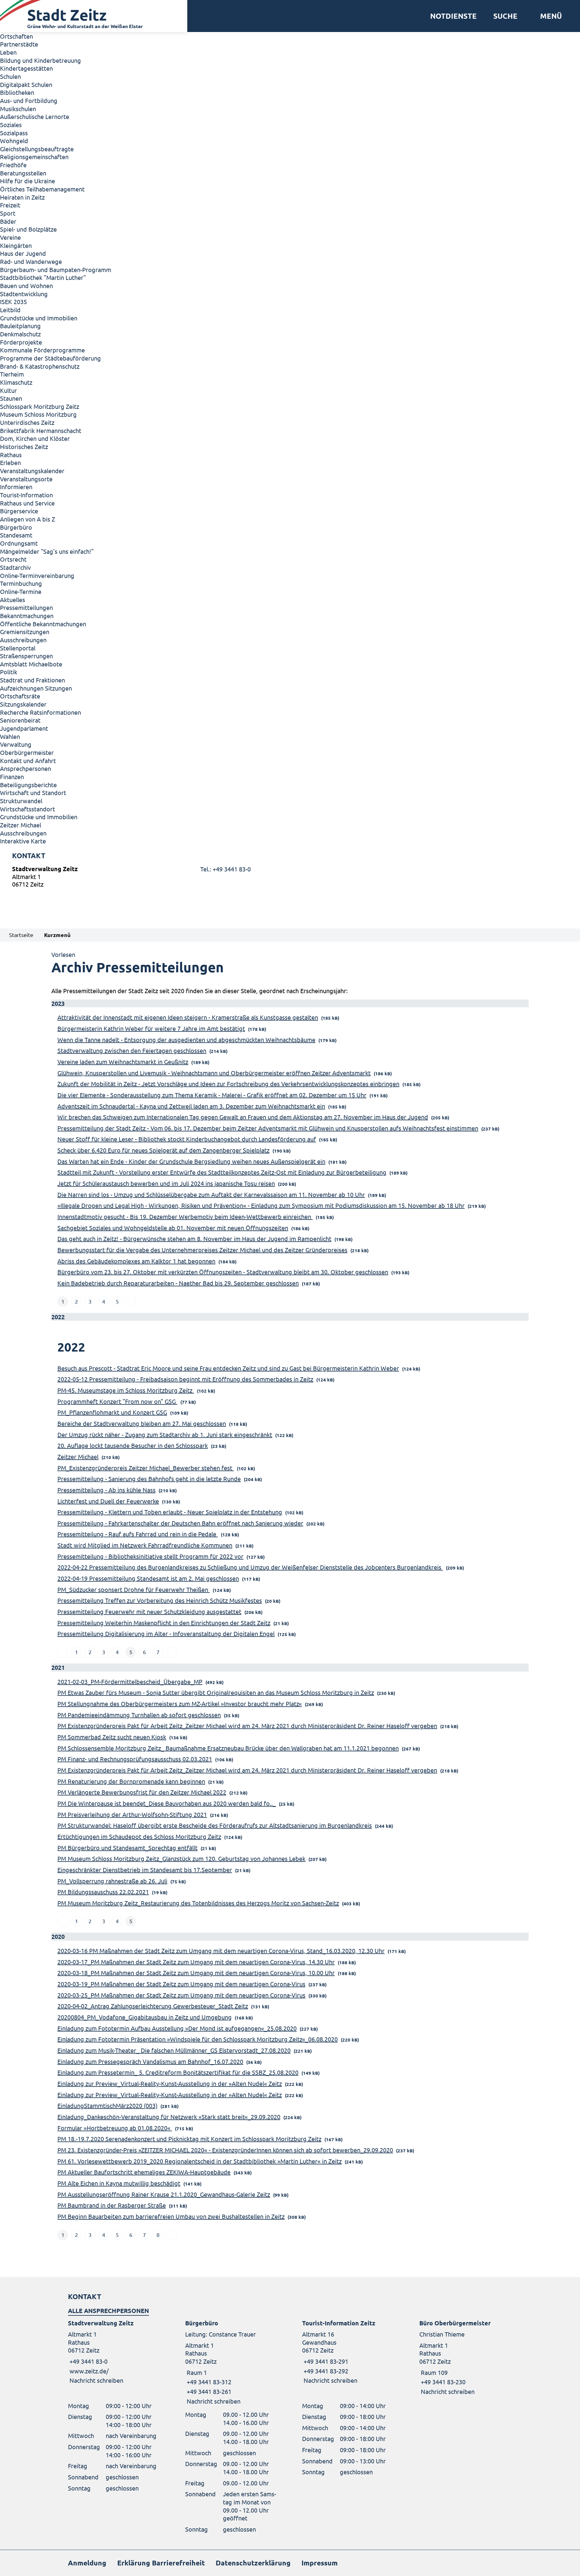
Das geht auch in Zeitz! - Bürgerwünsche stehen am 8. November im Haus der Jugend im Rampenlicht (194, 1238)
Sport (8, 213)
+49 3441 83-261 (208, 2391)
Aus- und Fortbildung (29, 100)
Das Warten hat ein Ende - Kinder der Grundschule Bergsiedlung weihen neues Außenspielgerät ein (191, 1161)
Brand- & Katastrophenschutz (40, 366)
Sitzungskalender (23, 704)
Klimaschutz (16, 382)
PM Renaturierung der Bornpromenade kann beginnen (131, 1781)
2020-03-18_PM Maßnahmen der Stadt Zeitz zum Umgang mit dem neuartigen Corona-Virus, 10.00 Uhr (196, 1973)
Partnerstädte (19, 44)
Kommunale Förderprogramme (42, 350)
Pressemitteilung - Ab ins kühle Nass (106, 1490)
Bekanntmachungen (27, 616)
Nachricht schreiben (96, 2380)
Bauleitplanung (20, 326)
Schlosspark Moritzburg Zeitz (40, 406)
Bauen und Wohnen (26, 286)
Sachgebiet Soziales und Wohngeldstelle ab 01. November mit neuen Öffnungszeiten (173, 1228)
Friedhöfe (13, 165)
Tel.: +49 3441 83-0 (226, 869)
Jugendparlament (24, 728)
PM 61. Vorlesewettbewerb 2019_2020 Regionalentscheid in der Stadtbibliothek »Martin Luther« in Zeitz (200, 2161)
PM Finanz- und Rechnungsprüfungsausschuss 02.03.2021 (135, 1759)
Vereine (10, 237)
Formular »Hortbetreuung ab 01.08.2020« (115, 2128)
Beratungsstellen (23, 173)
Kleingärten (16, 245)
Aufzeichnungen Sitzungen (36, 688)
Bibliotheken (17, 92)
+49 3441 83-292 (325, 2371)
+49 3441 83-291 (325, 2361)
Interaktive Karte (23, 841)
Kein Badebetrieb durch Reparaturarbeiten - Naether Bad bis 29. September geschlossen (178, 1283)
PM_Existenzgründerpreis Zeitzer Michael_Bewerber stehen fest (146, 1468)
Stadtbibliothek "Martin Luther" (43, 277)
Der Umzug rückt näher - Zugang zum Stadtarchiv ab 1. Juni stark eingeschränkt (165, 1434)
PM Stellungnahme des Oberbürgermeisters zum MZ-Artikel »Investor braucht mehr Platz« (180, 1703)
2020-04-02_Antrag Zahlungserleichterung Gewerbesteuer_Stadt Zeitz (153, 2006)
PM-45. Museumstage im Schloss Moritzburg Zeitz (126, 1390)
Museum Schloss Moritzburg (38, 414)
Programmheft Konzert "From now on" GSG (117, 1401)
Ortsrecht (13, 559)
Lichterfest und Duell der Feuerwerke (108, 1501)
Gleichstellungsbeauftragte (37, 149)
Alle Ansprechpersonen (108, 2311)
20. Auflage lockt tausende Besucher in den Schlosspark (133, 1445)
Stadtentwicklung (24, 294)
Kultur (8, 390)
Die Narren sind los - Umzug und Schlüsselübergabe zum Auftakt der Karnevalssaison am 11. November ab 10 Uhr (211, 1194)
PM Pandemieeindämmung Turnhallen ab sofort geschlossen (139, 1715)
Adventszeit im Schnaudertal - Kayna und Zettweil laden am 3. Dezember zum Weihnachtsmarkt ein (191, 1106)
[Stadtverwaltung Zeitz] (290, 878)
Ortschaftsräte (20, 696)
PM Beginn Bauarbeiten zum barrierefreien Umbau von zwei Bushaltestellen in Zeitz (171, 2216)
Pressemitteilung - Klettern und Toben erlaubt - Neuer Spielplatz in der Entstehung (170, 1512)
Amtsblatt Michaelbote (31, 664)
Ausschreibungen (23, 640)
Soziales (11, 125)
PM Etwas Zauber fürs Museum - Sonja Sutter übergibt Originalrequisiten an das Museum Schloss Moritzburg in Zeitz (216, 1692)
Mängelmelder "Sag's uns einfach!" (47, 551)
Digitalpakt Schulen (26, 84)
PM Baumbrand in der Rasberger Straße (112, 2205)
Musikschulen (18, 109)
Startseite (21, 935)
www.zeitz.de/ (89, 2371)
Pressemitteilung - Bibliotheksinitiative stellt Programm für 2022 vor (150, 1556)
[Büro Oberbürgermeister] (466, 2357)
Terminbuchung (21, 583)
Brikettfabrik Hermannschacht (41, 430)
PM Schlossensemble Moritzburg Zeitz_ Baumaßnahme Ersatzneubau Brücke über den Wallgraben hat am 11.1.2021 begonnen (228, 1748)
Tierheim (12, 374)
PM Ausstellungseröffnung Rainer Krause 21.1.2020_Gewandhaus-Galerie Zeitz (164, 2194)
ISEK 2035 (13, 302)
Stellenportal (18, 648)
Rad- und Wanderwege (31, 261)
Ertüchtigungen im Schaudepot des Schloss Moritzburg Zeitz (139, 1836)
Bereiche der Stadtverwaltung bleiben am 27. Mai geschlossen (142, 1423)
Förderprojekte (21, 342)
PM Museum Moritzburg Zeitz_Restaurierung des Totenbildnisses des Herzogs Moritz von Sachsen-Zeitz (198, 1903)
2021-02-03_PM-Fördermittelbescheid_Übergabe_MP (130, 1681)
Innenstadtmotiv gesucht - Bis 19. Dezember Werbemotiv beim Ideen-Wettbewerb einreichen (185, 1216)
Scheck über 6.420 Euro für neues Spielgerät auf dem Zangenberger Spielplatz (163, 1150)
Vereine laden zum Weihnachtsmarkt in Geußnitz (123, 1062)
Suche (505, 16)
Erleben (10, 462)
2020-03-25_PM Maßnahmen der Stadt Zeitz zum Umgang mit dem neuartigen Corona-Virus (181, 1995)
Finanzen (12, 776)
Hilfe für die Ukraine (27, 181)
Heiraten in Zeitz (22, 197)
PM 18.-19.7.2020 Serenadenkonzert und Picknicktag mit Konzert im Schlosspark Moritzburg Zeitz (189, 2139)
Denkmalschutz (20, 334)
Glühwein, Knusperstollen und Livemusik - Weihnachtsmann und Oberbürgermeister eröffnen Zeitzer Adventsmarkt (214, 1073)
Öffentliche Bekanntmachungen (43, 624)
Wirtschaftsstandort (27, 809)
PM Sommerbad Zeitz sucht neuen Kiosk (112, 1737)
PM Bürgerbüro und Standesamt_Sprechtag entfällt (127, 1848)
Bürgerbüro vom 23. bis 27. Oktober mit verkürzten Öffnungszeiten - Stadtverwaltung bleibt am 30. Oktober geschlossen (223, 1272)
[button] (549, 16)
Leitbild (10, 310)
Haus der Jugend (23, 253)
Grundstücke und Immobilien (39, 318)
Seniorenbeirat (20, 720)
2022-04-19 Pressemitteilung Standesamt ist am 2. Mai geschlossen (148, 1578)
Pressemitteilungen (26, 607)
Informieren (16, 487)
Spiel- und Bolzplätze (28, 229)
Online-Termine (21, 591)
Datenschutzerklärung (253, 2563)
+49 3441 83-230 (442, 2382)
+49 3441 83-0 (88, 2361)
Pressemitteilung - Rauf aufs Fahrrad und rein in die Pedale (138, 1534)
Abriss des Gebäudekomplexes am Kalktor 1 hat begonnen (136, 1261)
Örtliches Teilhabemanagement (42, 189)
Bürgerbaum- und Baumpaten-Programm (56, 269)
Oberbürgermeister (27, 752)
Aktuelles (13, 600)
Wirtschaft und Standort (33, 792)
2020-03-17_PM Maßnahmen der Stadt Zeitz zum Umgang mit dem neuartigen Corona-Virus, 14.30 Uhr (196, 1962)
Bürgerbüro (16, 527)
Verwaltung (16, 744)
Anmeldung (87, 2563)
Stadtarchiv (15, 567)
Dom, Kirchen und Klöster (35, 438)
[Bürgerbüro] (232, 2362)
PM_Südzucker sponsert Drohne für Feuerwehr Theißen (134, 1589)
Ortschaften (16, 36)
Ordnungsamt (19, 543)
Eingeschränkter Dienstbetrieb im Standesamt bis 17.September (145, 1870)
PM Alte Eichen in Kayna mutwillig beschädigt (119, 2183)
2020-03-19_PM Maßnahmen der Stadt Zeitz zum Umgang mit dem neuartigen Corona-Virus (181, 1984)
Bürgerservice (19, 511)
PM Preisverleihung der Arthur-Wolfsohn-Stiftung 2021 (132, 1814)
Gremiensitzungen (25, 632)
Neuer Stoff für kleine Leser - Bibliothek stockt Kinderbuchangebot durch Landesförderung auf (187, 1139)
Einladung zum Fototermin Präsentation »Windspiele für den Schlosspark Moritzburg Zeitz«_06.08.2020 (198, 2039)
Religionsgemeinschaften (34, 157)
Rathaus (11, 455)
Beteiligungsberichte (28, 785)
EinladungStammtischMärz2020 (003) (107, 2105)
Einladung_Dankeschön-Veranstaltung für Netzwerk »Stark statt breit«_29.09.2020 (169, 2117)
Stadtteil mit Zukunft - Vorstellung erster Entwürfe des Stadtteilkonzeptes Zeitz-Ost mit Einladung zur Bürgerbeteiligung (222, 1172)
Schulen (10, 76)
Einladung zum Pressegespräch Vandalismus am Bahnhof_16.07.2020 (150, 2061)
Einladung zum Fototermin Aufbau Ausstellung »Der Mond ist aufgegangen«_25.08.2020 (177, 2028)
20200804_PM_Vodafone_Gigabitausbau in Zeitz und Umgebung (145, 2017)
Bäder (8, 221)
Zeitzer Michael (21, 825)
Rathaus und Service (27, 503)
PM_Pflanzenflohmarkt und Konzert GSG (112, 1412)
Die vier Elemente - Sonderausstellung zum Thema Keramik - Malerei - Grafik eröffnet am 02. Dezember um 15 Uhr (212, 1095)
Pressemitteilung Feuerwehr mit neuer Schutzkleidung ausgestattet (149, 1611)
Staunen (11, 398)
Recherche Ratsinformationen (40, 712)
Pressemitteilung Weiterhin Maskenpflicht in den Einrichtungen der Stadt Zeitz (164, 1623)
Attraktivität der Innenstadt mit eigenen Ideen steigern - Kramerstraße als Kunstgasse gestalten (188, 1017)
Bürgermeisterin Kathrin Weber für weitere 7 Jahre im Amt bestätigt (151, 1028)
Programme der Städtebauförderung (50, 358)
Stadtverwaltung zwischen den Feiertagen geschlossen (132, 1050)
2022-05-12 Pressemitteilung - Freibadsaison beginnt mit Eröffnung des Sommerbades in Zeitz (185, 1379)
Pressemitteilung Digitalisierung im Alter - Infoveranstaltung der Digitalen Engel (166, 1633)
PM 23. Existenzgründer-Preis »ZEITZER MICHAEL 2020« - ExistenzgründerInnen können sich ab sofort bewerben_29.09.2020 (225, 2150)
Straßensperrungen (26, 656)
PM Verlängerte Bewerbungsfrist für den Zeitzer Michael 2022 (142, 1792)
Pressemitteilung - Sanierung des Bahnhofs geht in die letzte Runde (149, 1479)
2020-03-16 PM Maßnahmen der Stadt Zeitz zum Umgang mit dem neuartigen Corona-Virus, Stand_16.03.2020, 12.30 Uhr (221, 1950)
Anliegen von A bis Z (27, 519)
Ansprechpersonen (26, 768)
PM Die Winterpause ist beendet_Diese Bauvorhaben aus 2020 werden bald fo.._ (167, 1803)
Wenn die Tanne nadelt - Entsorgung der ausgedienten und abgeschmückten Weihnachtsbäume (186, 1039)
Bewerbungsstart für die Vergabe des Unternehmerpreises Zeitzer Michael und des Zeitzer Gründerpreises (202, 1250)
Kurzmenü (57, 935)
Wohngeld (14, 141)
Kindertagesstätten (26, 68)
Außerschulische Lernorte (35, 116)
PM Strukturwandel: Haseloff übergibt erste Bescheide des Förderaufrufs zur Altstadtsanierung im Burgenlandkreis (215, 1825)
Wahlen (10, 736)
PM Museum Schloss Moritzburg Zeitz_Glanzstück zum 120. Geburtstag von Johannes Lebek (181, 1858)
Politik (9, 672)
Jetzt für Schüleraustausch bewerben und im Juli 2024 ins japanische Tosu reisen (166, 1183)
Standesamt (16, 535)
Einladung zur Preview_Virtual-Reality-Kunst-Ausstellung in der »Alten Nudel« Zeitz (170, 2083)
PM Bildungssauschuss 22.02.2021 (103, 1892)
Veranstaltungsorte (26, 479)
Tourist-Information (26, 495)
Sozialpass (14, 133)
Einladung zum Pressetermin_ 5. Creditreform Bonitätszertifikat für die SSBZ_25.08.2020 (178, 2072)
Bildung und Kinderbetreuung (40, 60)
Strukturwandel (21, 801)
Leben (8, 52)
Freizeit (10, 205)
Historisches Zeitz (24, 446)
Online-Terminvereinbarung (37, 575)
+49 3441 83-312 (208, 2382)
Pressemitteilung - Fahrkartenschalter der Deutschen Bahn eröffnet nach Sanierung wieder (180, 1523)
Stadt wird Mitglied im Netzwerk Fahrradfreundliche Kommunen (145, 1545)
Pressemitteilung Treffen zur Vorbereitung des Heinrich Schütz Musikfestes (160, 1600)
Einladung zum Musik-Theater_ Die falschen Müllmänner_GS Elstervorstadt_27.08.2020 (174, 2050)
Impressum (320, 2563)
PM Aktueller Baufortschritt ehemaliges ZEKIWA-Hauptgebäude (144, 2172)
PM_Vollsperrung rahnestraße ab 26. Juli (112, 1881)
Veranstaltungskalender (32, 471)
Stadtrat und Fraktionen (32, 680)
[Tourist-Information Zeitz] (349, 2352)
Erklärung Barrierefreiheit (161, 2563)
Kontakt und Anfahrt (28, 760)
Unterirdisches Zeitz (27, 422)
